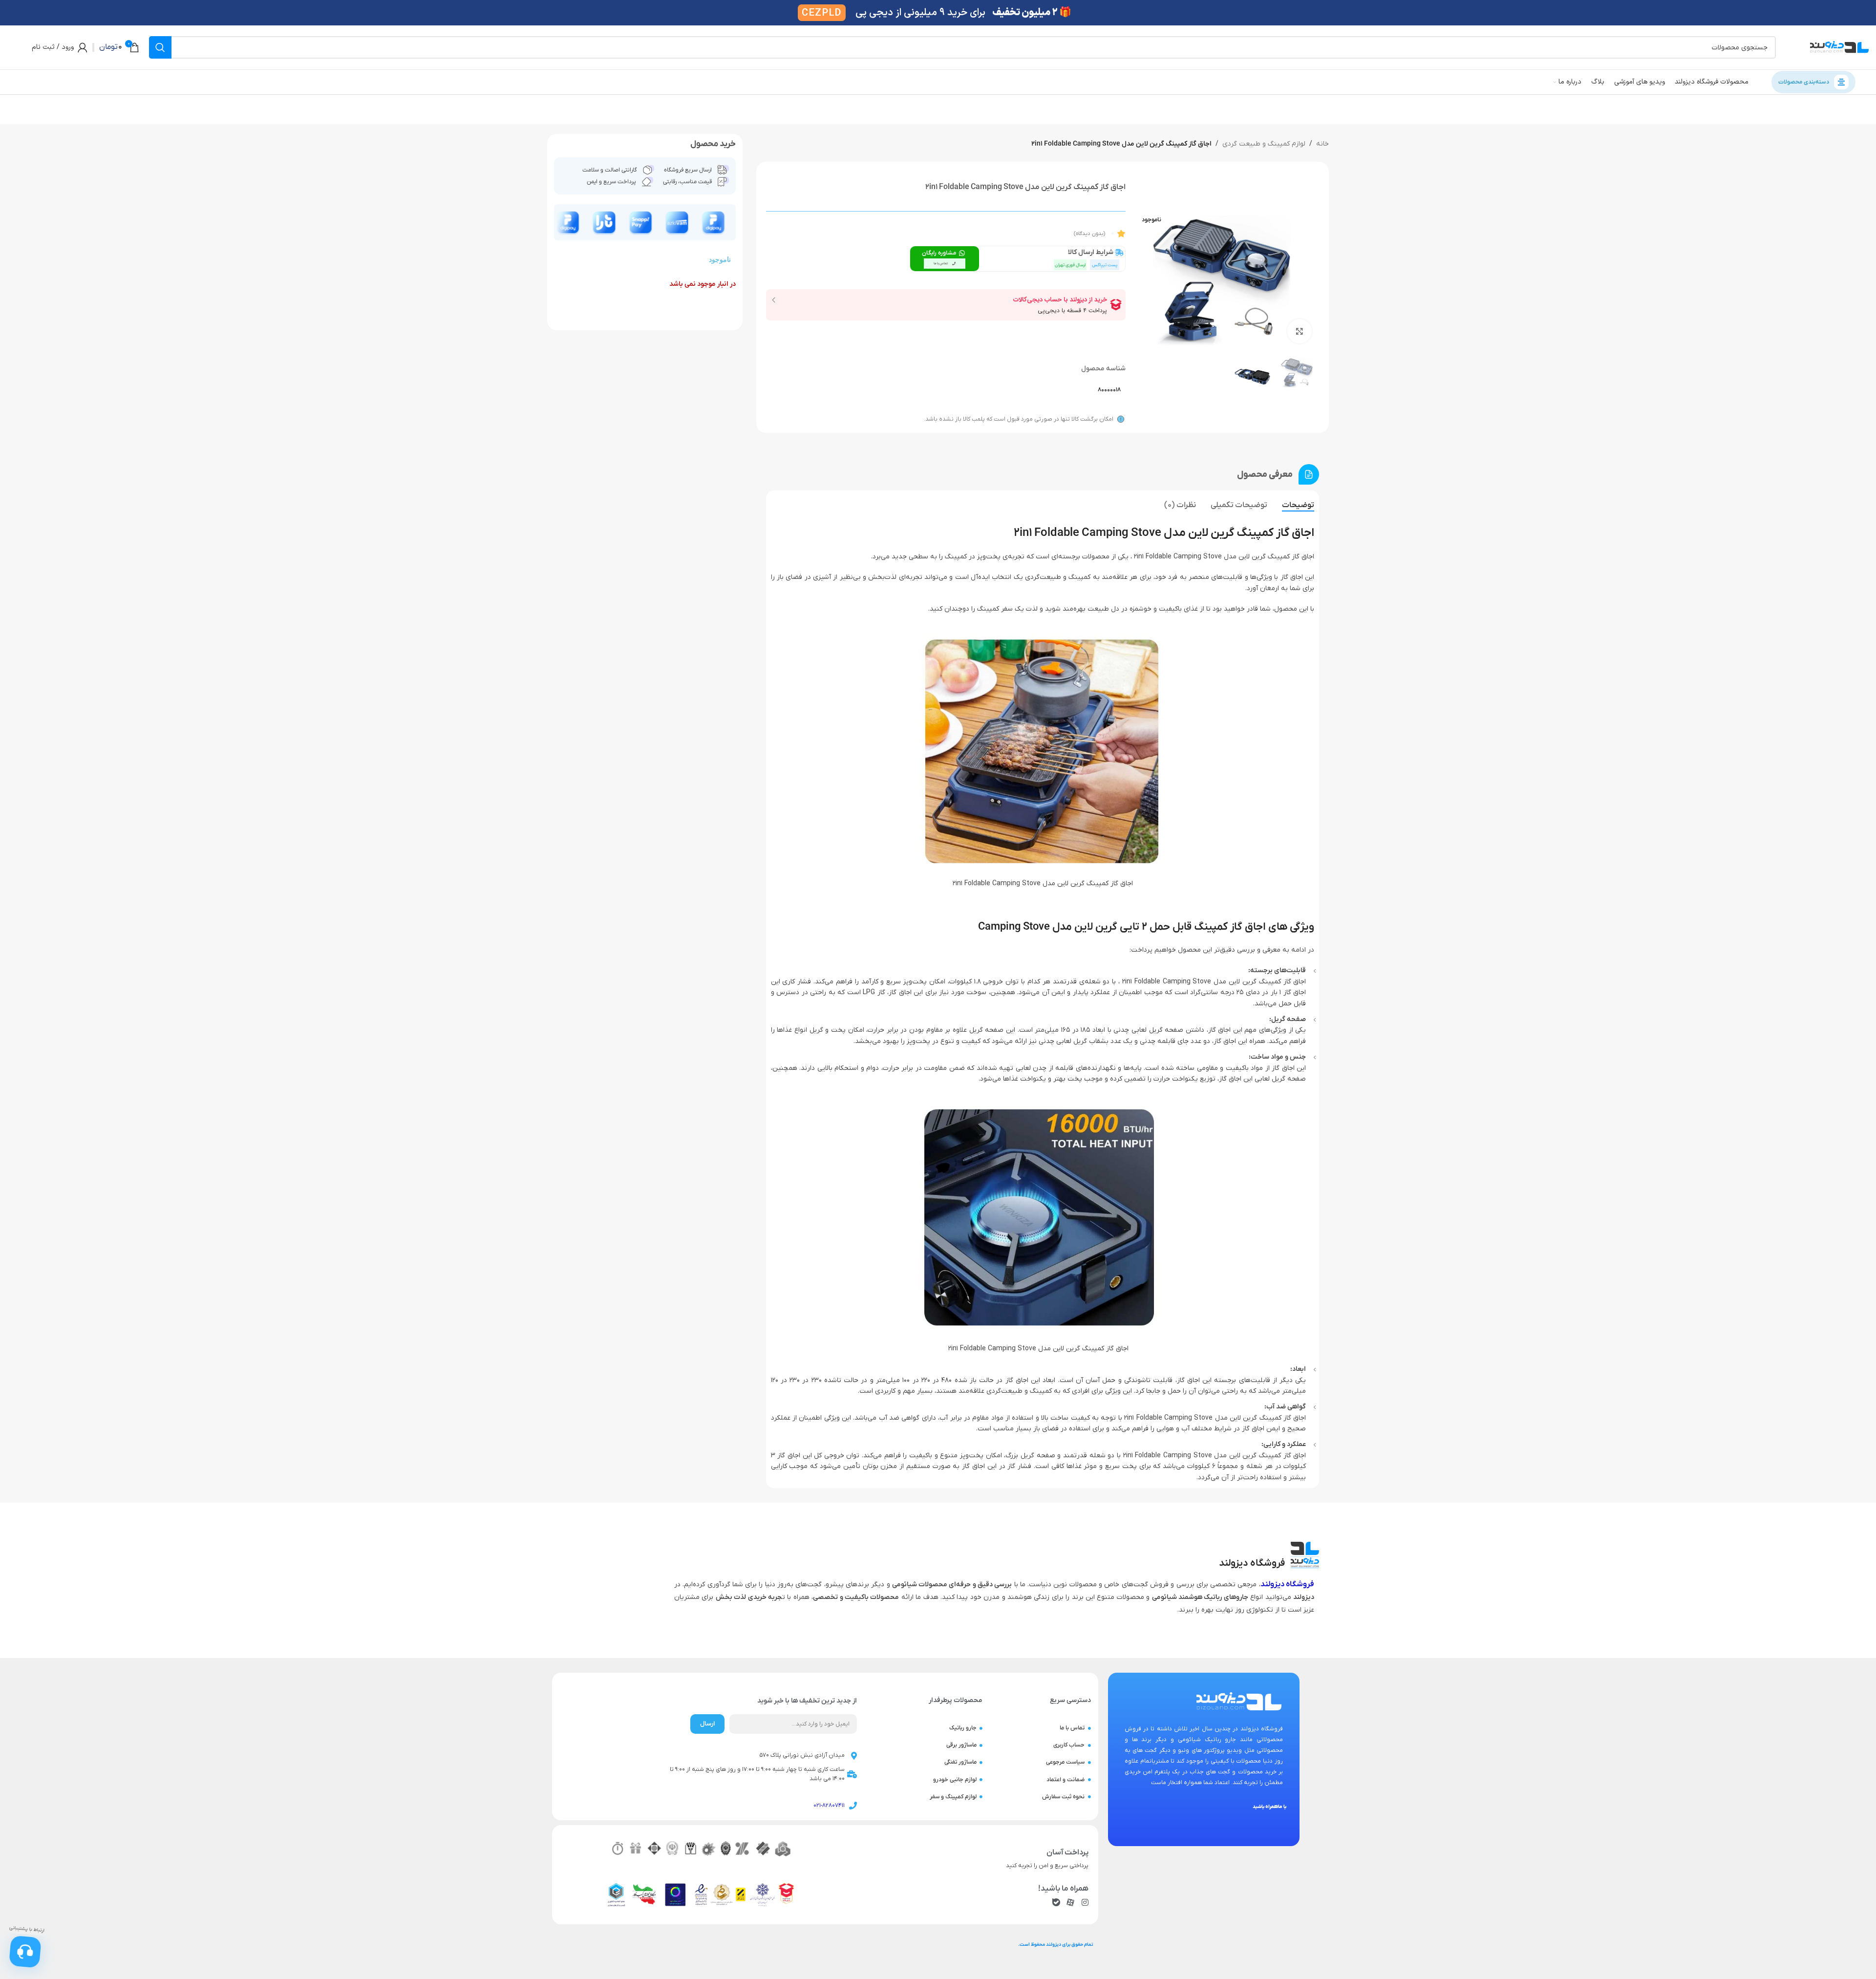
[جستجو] (160, 47)
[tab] (1298, 505)
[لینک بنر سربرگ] (938, 13)
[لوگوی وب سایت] (1839, 47)
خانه (1322, 144)
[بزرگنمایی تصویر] (1300, 331)
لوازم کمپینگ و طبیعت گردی (1264, 144)
